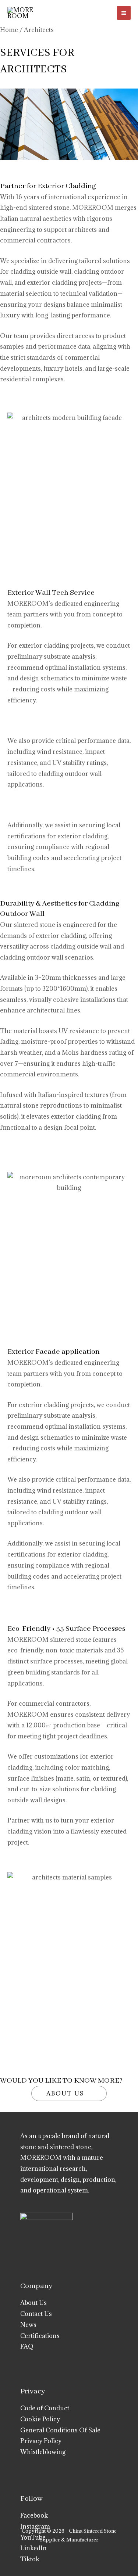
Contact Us (36, 2314)
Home (9, 30)
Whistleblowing (43, 2452)
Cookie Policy (40, 2419)
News (28, 2325)
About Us (33, 2303)
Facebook (34, 2515)
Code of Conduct (45, 2408)
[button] (99, 13)
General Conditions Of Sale (60, 2430)
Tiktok (30, 2559)
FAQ (27, 2346)
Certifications (40, 2336)
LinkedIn (33, 2548)
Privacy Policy (41, 2441)
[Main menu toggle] (124, 13)
